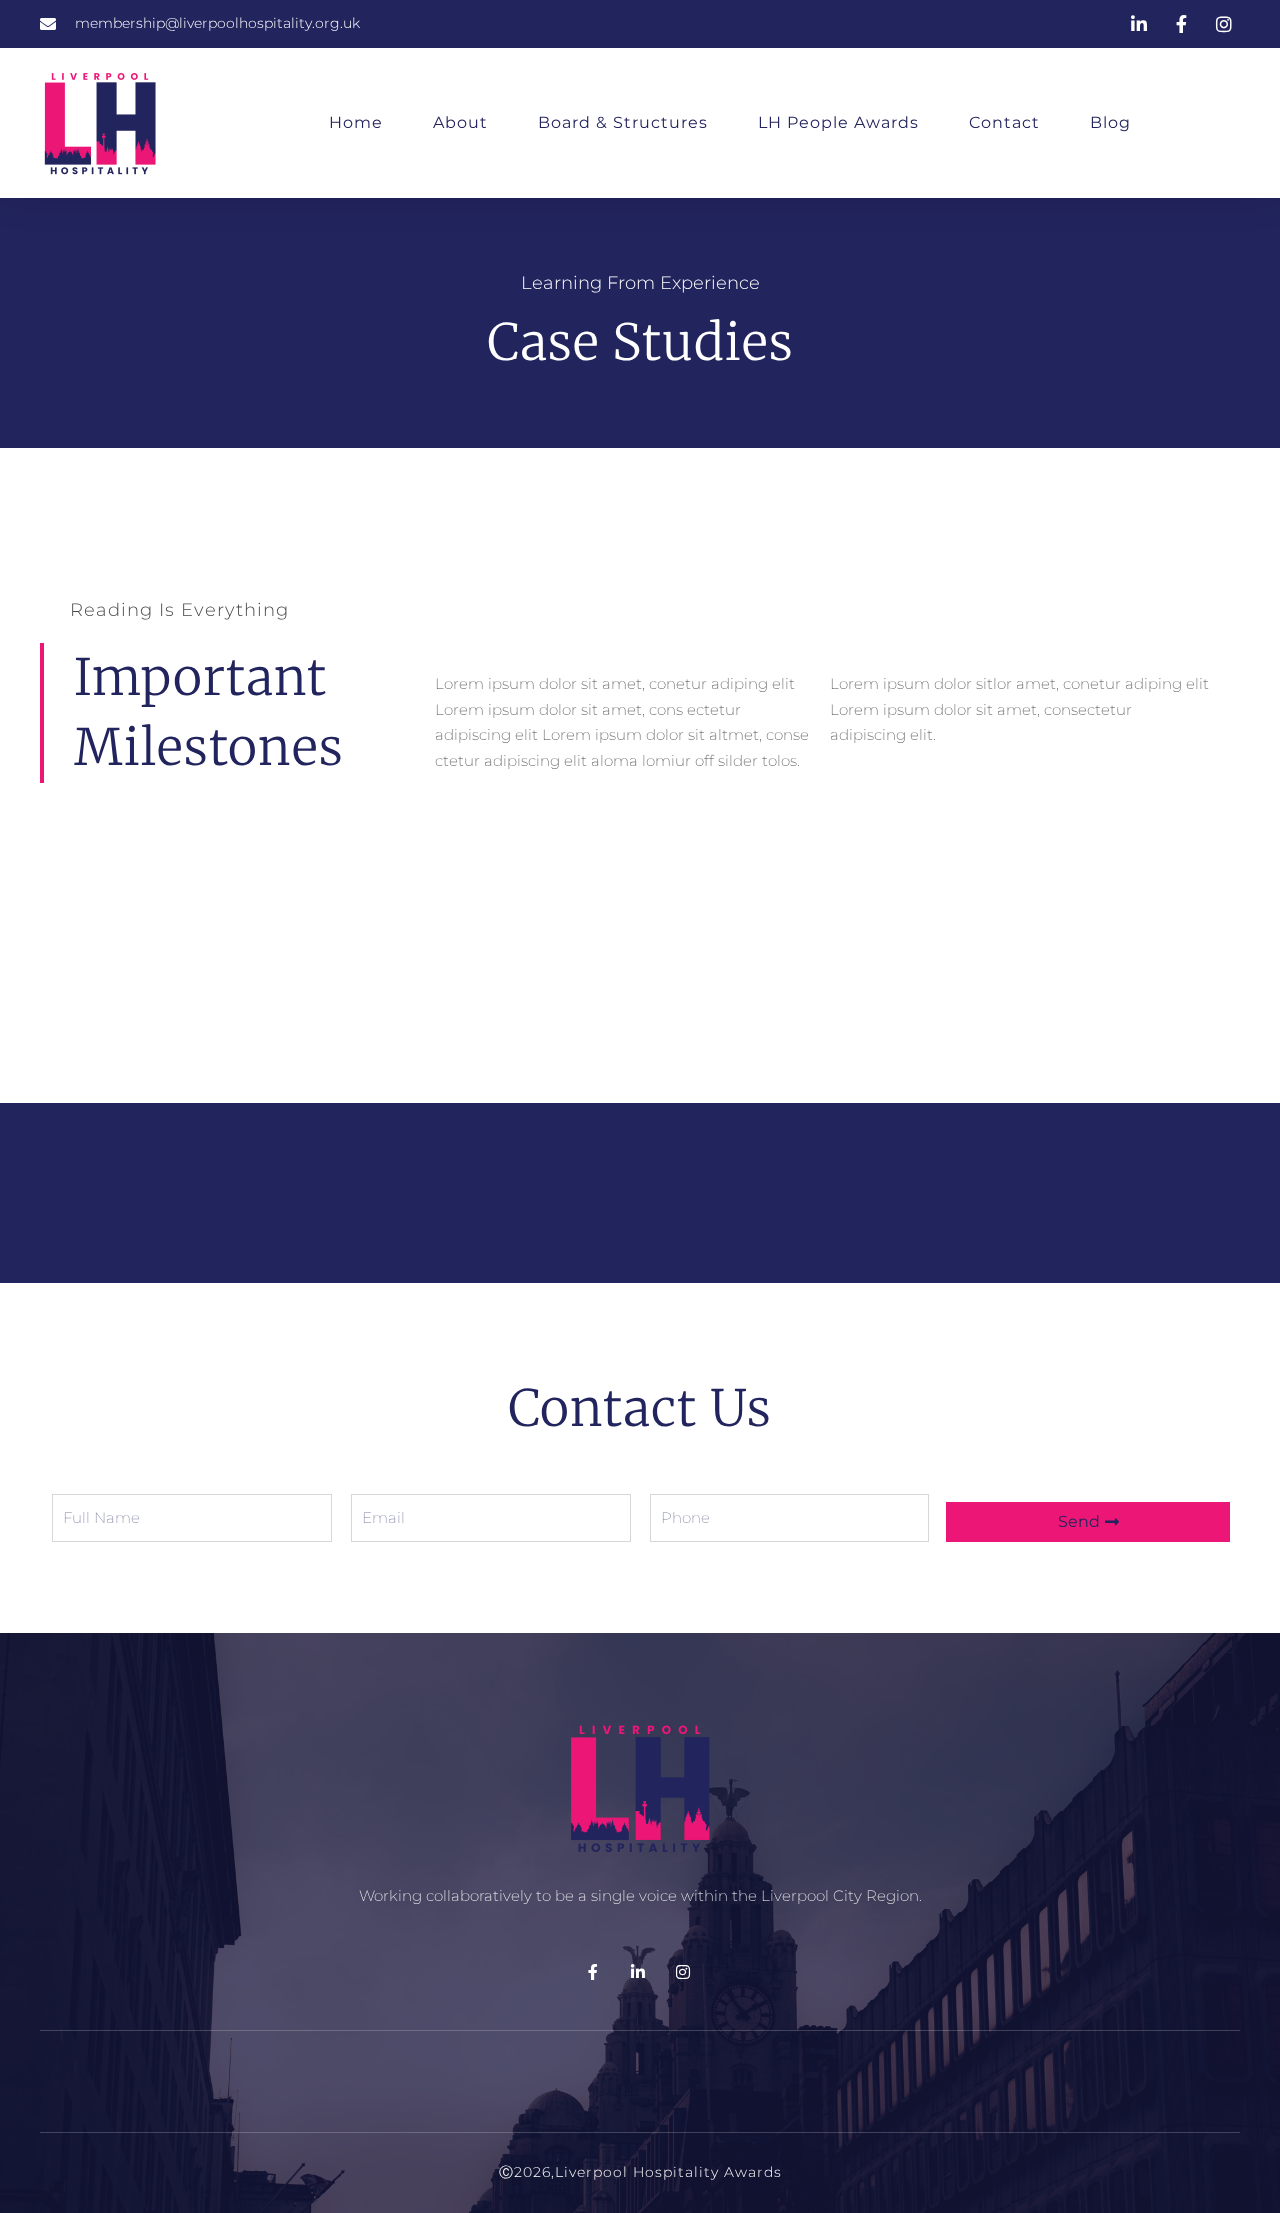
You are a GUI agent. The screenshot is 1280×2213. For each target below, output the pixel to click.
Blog (1110, 122)
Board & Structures (623, 122)
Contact (1004, 122)
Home (356, 122)
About (460, 122)
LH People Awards (838, 122)
